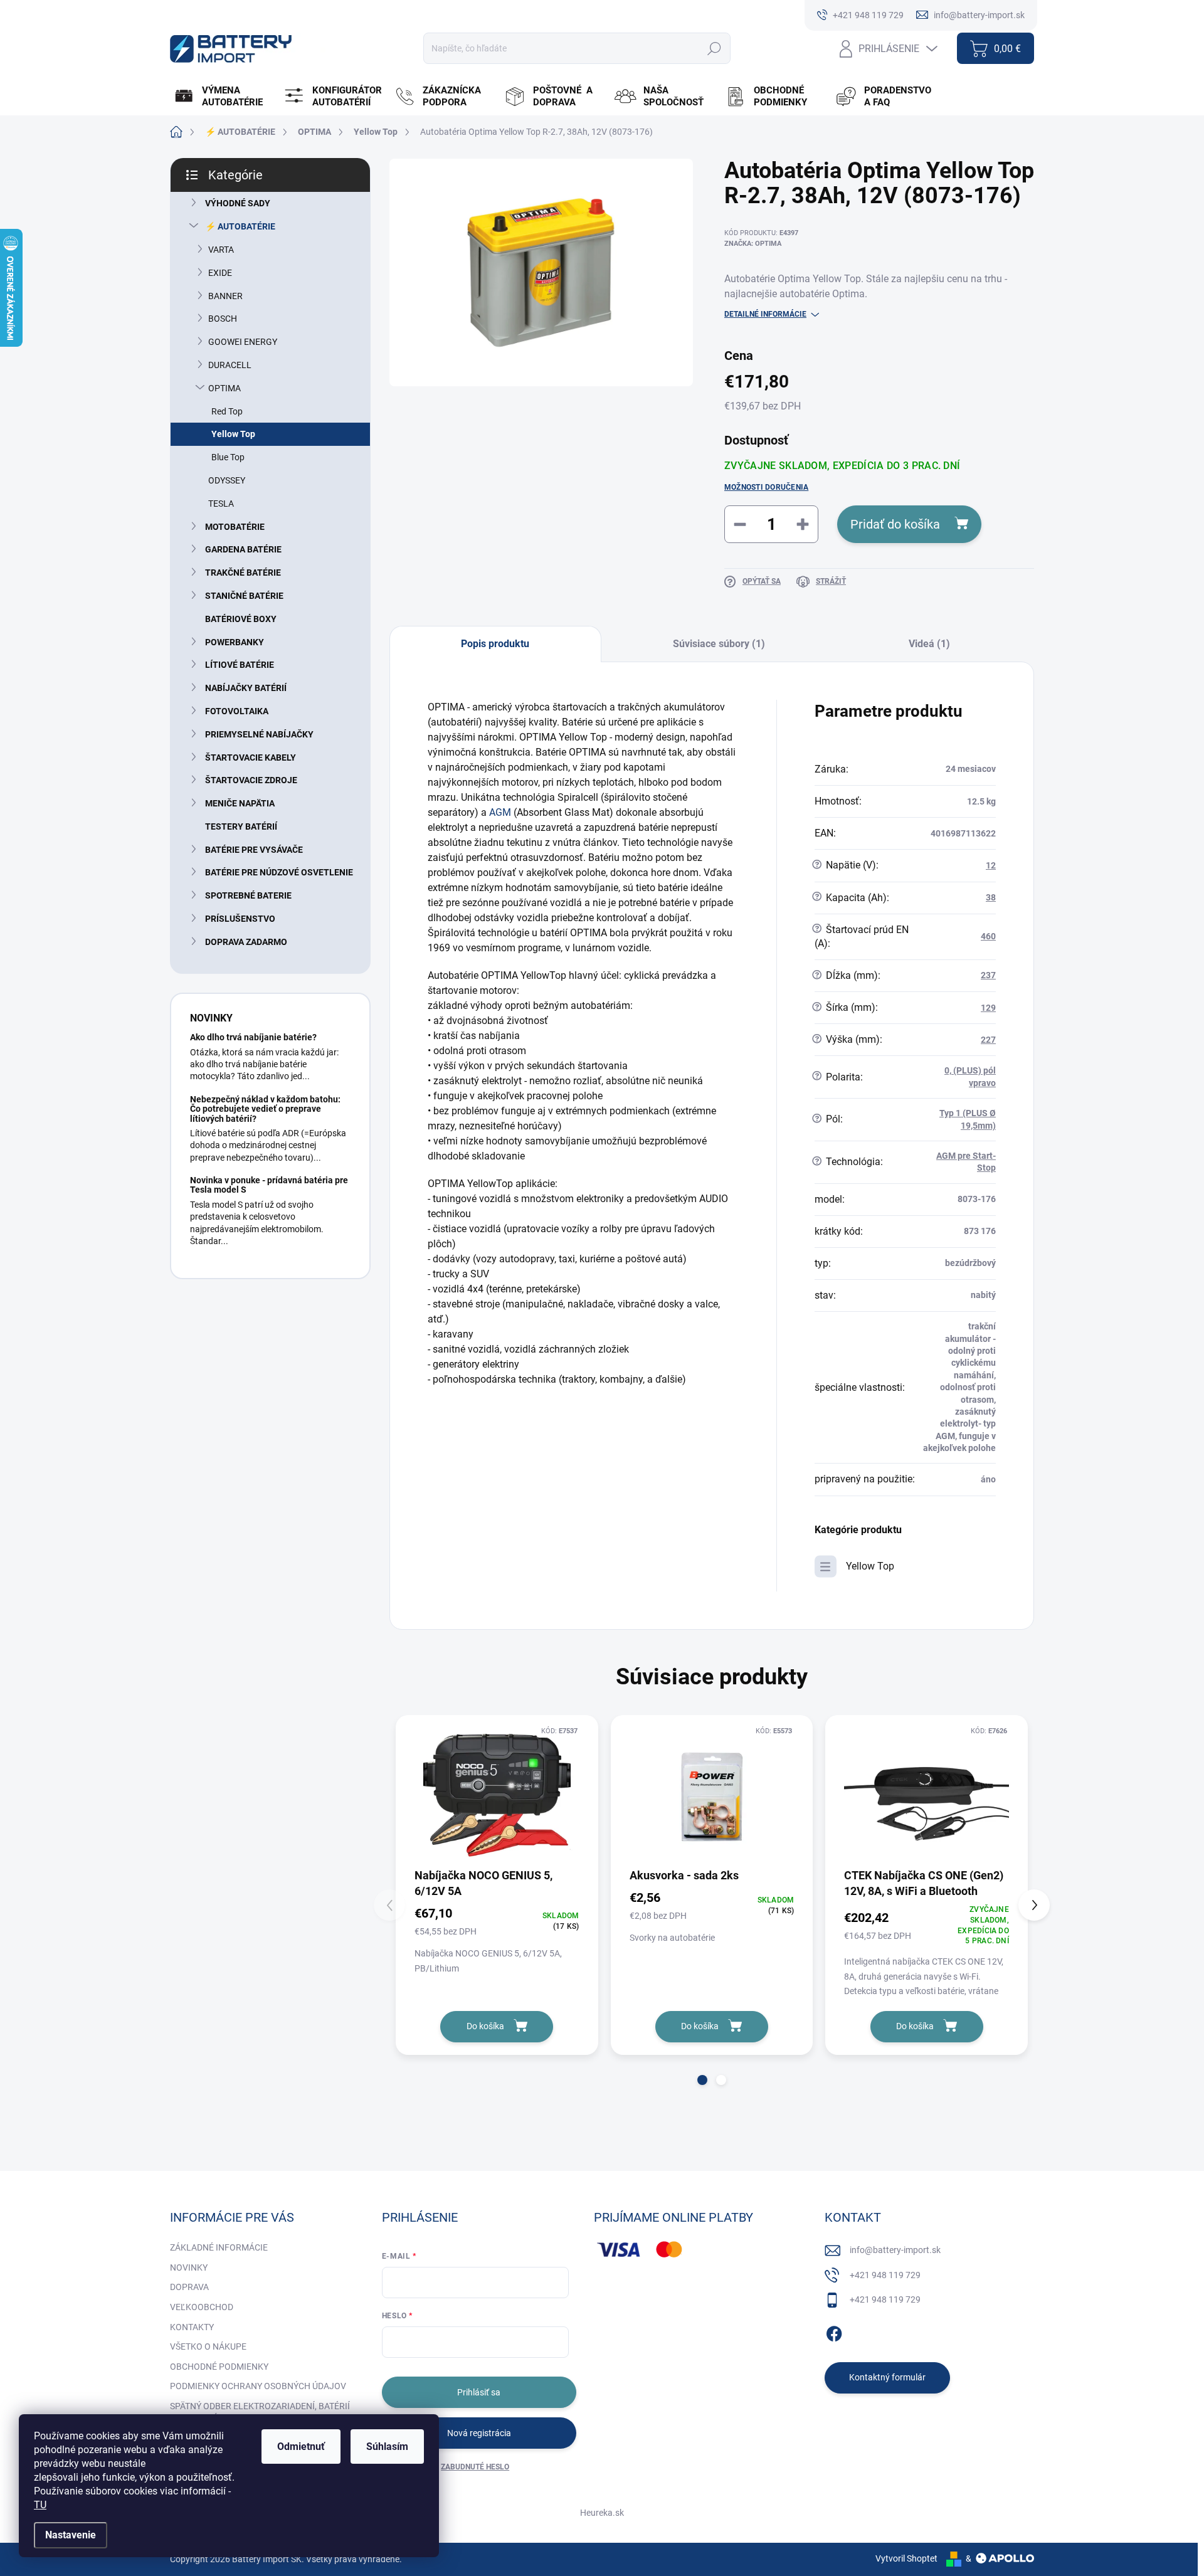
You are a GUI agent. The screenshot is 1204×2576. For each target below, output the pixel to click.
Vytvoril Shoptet (906, 2558)
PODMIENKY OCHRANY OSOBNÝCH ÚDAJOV (258, 2386)
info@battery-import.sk (895, 2250)
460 (988, 936)
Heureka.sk (602, 2513)
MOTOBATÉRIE (235, 527)
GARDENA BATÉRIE (243, 549)
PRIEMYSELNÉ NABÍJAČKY (259, 734)
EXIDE (220, 273)
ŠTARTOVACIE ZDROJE (251, 780)
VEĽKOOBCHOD (202, 2307)
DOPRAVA (189, 2287)
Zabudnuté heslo (475, 2467)
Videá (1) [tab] (929, 644)
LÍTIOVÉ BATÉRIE (240, 665)
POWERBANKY (235, 642)
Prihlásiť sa (479, 2392)
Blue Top (228, 457)
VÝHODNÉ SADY (238, 203)
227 (988, 1040)
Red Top (227, 411)
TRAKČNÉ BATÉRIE (243, 573)
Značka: (753, 244)
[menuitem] (224, 97)
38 (991, 897)
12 (991, 865)
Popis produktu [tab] (495, 644)
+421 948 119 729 (885, 2275)
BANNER (225, 296)
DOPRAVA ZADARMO (246, 942)
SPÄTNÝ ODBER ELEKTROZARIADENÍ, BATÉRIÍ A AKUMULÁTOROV (260, 2412)
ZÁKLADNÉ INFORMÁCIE (219, 2247)
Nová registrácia (479, 2433)
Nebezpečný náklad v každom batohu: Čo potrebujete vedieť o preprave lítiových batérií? (265, 1109)
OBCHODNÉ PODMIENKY (219, 2367)
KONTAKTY (192, 2327)
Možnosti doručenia (766, 487)
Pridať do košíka (895, 524)
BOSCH (223, 319)
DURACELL (230, 365)
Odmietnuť (301, 2447)
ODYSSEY (227, 480)
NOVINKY (189, 2267)
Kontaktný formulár (887, 2377)
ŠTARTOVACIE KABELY (251, 757)
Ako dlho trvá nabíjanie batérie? (253, 1037)
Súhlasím (387, 2447)
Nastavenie (71, 2535)
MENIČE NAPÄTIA (240, 803)
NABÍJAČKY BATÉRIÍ (246, 688)
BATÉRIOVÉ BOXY (241, 619)
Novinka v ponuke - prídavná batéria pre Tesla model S (269, 1185)
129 (988, 1008)
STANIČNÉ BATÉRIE (244, 596)
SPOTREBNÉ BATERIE (248, 895)
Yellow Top (233, 434)
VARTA (221, 250)
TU (40, 2505)
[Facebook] (834, 2331)
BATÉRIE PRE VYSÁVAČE (254, 850)
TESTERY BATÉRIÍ (241, 826)
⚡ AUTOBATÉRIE (240, 226)
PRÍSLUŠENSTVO (240, 919)
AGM (500, 812)
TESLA (221, 504)
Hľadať (714, 48)
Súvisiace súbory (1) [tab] (719, 644)
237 (988, 975)
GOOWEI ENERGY (243, 342)
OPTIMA (224, 388)
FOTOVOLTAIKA (237, 711)
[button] (702, 2080)
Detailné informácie (765, 314)
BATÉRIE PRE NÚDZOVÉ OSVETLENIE (279, 872)
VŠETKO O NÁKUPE (208, 2346)
